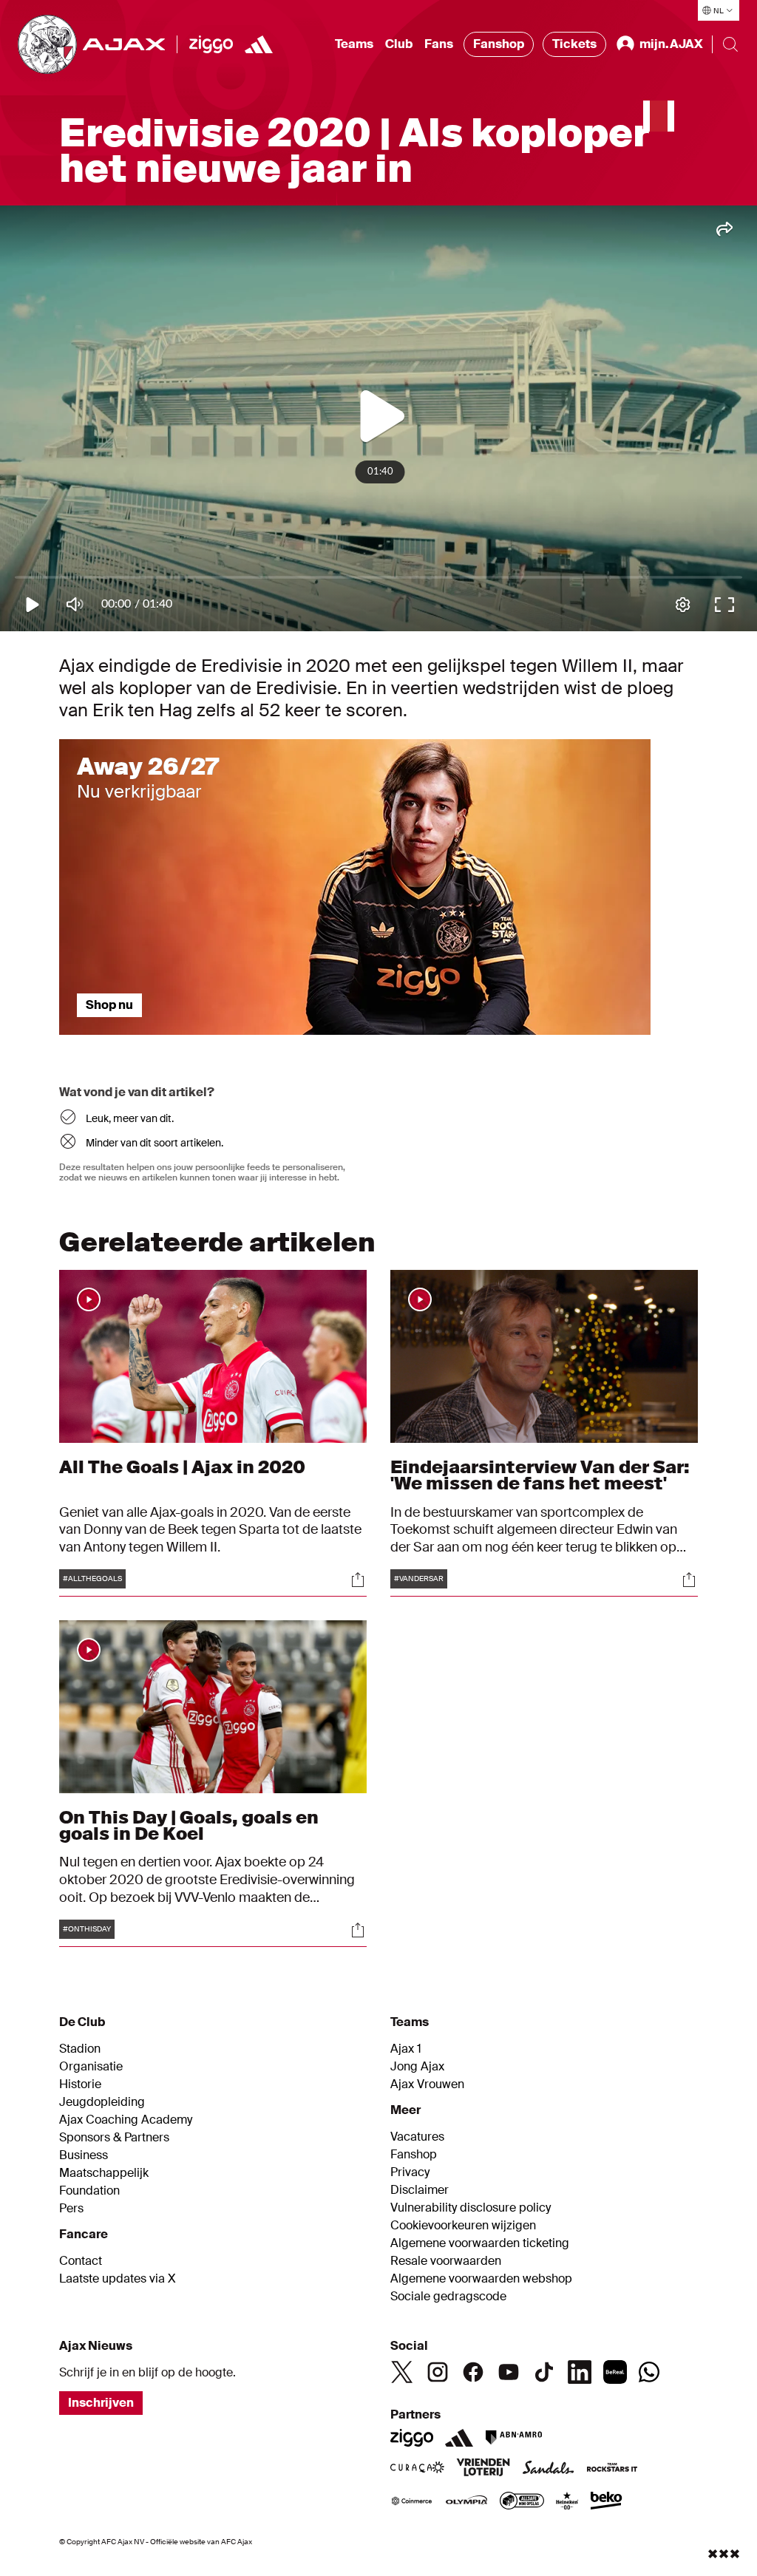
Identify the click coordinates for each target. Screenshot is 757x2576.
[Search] (730, 44)
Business (84, 2155)
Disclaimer (420, 2190)
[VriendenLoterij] (483, 2469)
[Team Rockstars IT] (612, 2469)
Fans (439, 44)
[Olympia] (466, 2502)
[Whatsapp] (649, 2372)
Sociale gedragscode (448, 2297)
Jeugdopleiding (102, 2102)
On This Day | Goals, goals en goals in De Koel (189, 1825)
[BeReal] (615, 2372)
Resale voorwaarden (446, 2261)
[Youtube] (509, 2372)
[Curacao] (417, 2469)
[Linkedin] (580, 2372)
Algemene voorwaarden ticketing (480, 2243)
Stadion (80, 2049)
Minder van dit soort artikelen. (155, 1143)
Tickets (574, 44)
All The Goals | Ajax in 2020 (182, 1467)
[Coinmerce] (412, 2502)
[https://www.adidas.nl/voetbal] (259, 44)
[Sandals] (549, 2469)
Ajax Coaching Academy (126, 2120)
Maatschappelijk (104, 2173)
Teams (354, 44)
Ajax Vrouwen (427, 2084)
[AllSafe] (522, 2502)
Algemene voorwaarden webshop (481, 2279)
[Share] (358, 1580)
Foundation (89, 2191)
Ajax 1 (406, 2049)
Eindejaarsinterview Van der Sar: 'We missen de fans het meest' (540, 1475)
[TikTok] (544, 2372)
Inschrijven (101, 2403)
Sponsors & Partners (114, 2138)
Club (399, 44)
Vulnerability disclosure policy (471, 2208)
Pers (71, 2209)
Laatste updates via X (118, 2279)
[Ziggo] (211, 44)
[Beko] (607, 2502)
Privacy (410, 2172)
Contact (81, 2261)
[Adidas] (459, 2438)
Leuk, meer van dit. (130, 1118)
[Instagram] (438, 2372)
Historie (80, 2084)
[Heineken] (567, 2502)
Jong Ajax (417, 2067)
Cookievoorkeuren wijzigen (463, 2226)
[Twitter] (402, 2372)
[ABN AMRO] (513, 2438)
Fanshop (499, 44)
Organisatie (91, 2067)
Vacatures (417, 2137)
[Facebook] (473, 2372)
